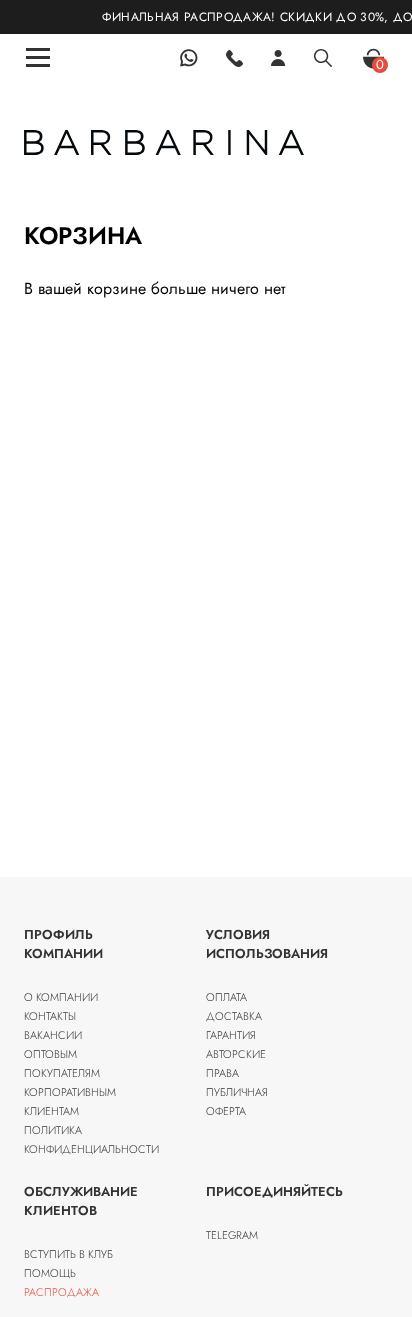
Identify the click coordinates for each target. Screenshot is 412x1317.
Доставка (234, 1016)
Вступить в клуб (68, 1254)
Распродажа (61, 1292)
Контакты (50, 1016)
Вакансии (53, 1035)
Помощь (50, 1273)
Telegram (232, 1235)
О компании (61, 997)
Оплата (226, 997)
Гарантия (231, 1035)
